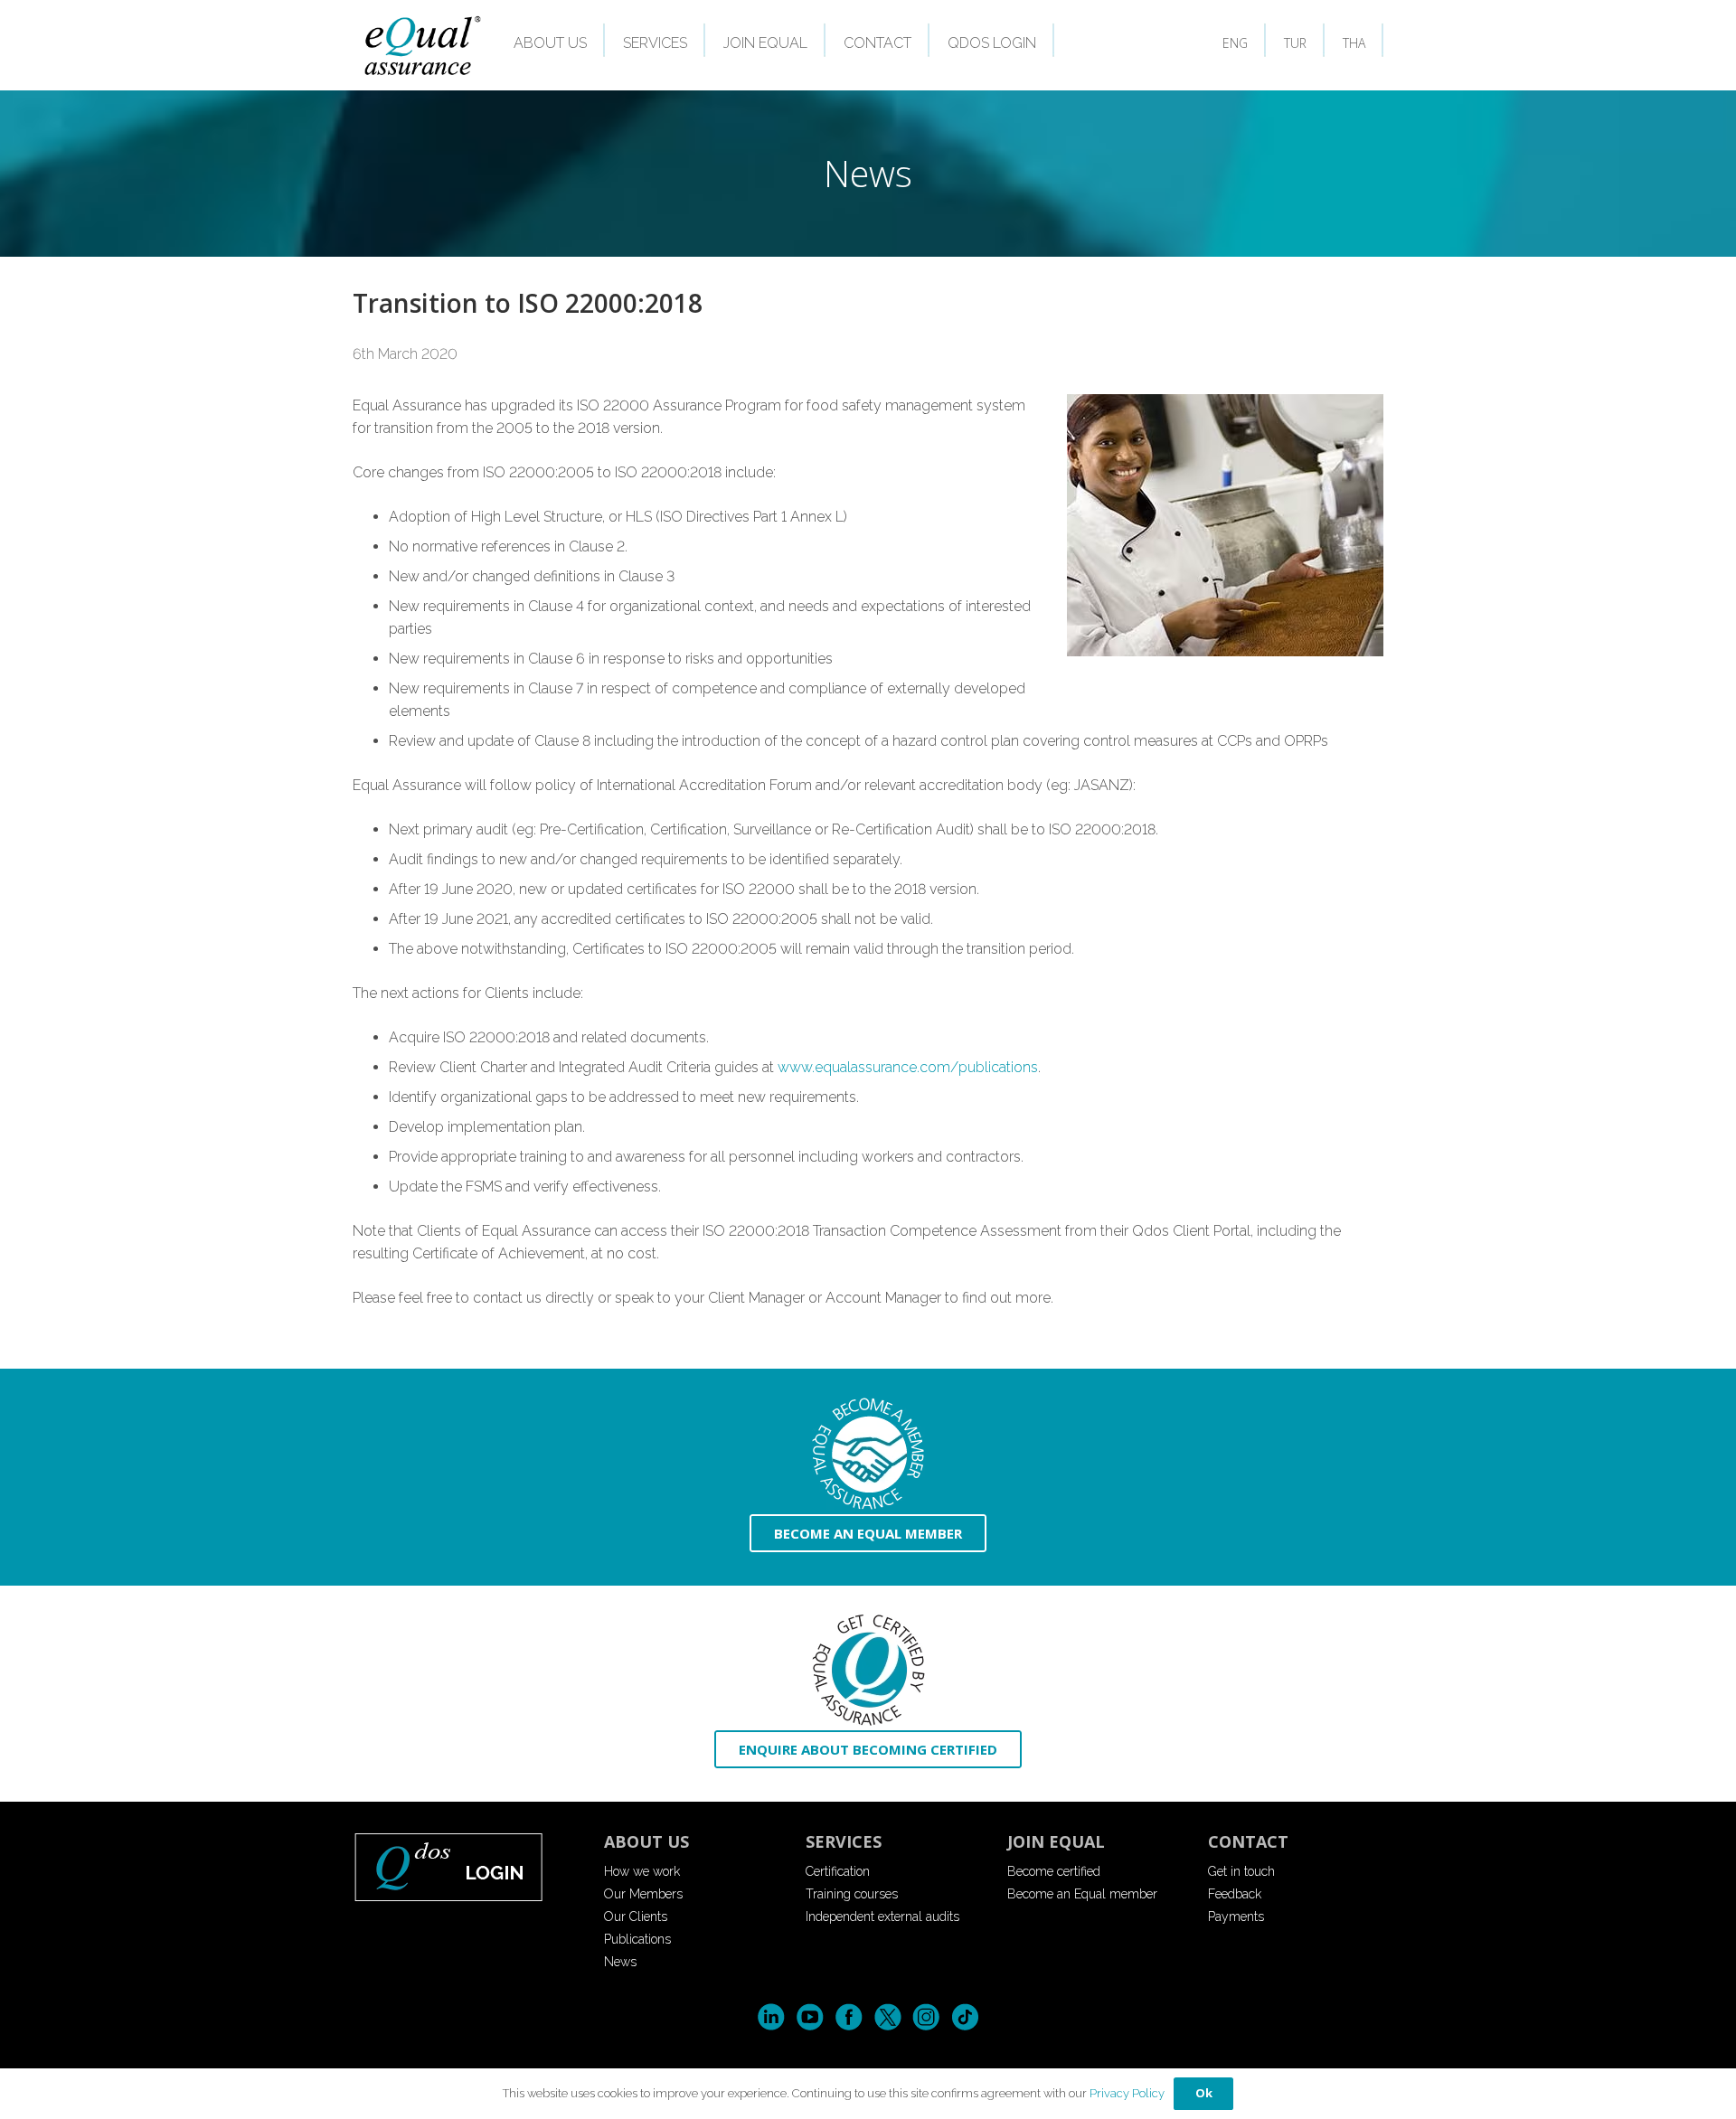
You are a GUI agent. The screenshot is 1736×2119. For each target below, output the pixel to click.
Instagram (926, 2017)
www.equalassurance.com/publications (908, 1067)
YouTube (810, 2017)
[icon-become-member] (868, 1454)
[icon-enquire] (868, 1670)
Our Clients (636, 1917)
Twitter (887, 2017)
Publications (637, 1939)
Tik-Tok (965, 2017)
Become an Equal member (1082, 1894)
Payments (1236, 1917)
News (620, 1962)
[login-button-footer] (465, 1866)
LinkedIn (771, 2017)
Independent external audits (882, 1917)
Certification (838, 1871)
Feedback (1235, 1894)
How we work (642, 1871)
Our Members (643, 1894)
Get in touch (1241, 1871)
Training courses (852, 1894)
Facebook (849, 2017)
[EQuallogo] (422, 46)
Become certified (1054, 1871)
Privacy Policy (1127, 2093)
